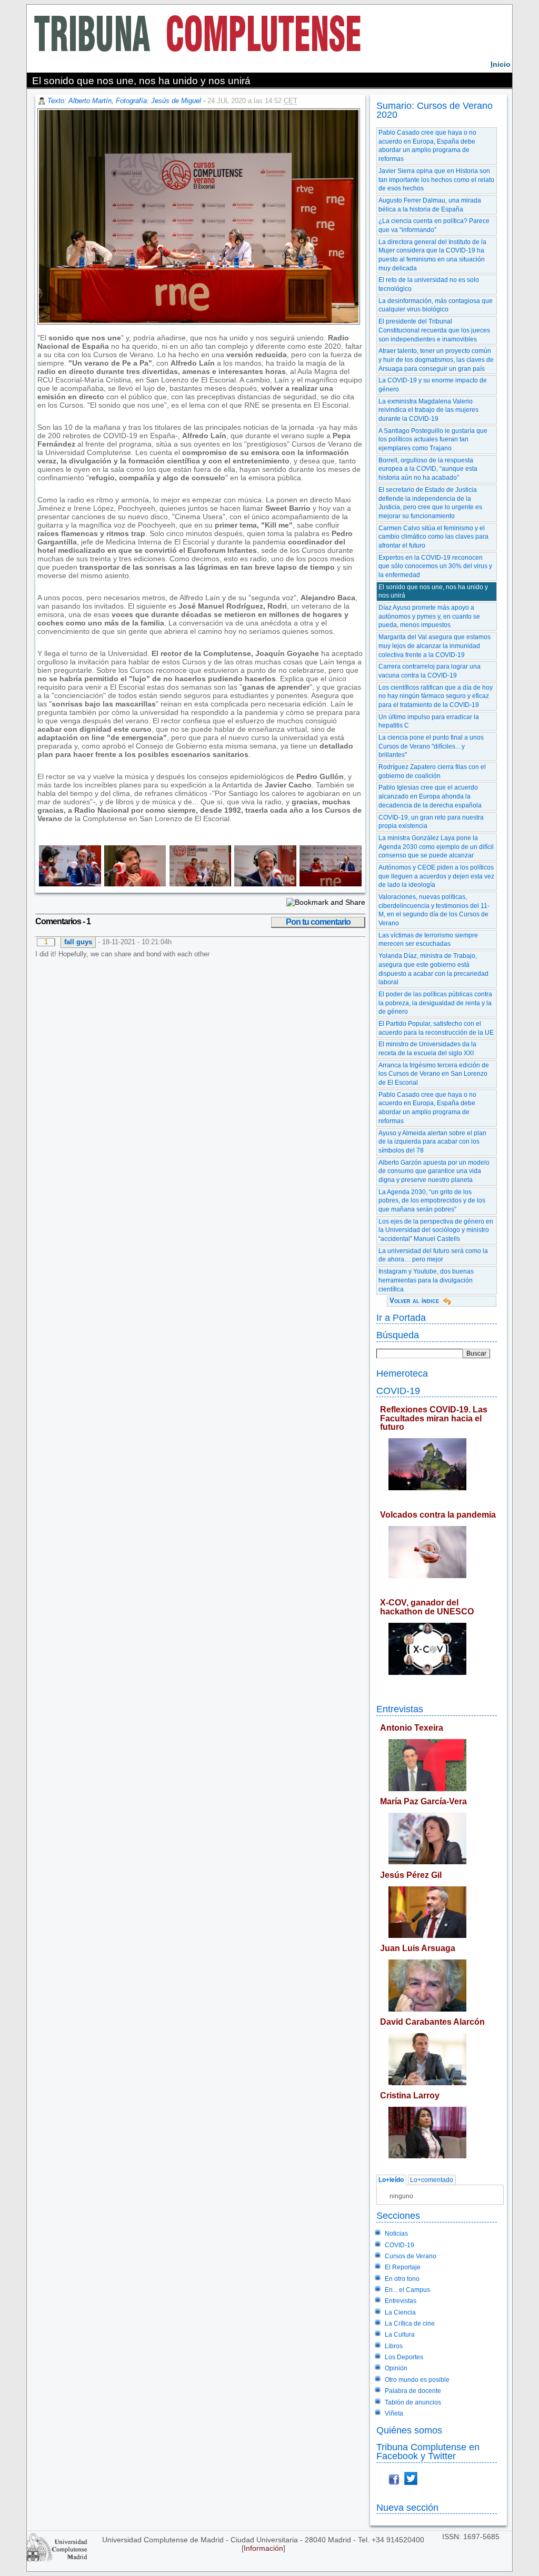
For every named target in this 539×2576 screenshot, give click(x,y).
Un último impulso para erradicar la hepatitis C (429, 721)
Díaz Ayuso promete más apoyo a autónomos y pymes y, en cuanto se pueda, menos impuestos (429, 616)
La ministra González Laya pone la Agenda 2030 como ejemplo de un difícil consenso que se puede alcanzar (436, 847)
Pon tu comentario (318, 922)
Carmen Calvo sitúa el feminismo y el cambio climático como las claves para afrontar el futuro (433, 537)
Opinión (396, 2368)
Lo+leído (391, 2180)
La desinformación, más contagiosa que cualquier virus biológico (436, 305)
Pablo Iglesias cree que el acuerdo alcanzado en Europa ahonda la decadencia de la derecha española (430, 796)
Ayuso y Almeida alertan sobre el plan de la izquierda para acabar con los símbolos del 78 (432, 1142)
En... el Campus (407, 2290)
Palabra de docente (413, 2391)
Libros (394, 2346)
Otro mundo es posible (417, 2380)
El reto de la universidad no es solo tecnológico (429, 284)
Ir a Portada (401, 1317)
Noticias (396, 2234)
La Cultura (400, 2335)
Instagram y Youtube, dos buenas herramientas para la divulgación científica (426, 1280)
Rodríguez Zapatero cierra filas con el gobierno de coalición (432, 771)
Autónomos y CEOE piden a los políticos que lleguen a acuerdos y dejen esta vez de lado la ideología (436, 876)
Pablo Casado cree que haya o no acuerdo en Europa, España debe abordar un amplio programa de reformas (427, 146)
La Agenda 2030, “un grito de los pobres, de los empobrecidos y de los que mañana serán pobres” (432, 1201)
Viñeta (394, 2413)
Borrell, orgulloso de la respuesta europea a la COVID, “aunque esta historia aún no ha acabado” (428, 469)
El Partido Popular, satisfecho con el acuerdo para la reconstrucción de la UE (436, 1028)
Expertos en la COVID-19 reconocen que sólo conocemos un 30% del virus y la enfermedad (435, 566)
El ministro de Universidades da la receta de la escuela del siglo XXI (427, 1049)
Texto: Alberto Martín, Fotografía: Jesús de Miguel (124, 101)
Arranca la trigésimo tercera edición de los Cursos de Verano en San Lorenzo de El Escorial (434, 1074)
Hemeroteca (402, 1373)
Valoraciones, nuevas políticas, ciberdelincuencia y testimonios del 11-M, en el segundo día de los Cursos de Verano (434, 910)
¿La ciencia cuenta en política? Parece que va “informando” (434, 225)
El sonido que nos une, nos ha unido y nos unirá (433, 592)
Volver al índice (414, 1301)
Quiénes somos (409, 2430)
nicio (501, 64)
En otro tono (402, 2279)
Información (263, 2548)
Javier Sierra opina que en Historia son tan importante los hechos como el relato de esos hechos (436, 180)
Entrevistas (400, 1709)
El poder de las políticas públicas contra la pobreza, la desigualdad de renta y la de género (435, 1003)
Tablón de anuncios (413, 2402)
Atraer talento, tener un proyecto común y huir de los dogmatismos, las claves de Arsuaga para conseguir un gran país (436, 360)
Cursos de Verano (411, 2256)
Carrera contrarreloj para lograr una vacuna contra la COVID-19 (430, 671)
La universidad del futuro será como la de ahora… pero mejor (433, 1255)
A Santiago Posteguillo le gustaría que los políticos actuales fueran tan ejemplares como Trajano (433, 440)
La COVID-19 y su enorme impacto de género (433, 385)
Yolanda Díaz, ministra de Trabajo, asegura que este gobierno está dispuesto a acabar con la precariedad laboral (433, 969)
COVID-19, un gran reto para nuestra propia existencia (431, 822)
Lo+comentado (432, 2180)
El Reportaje (403, 2267)
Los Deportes (404, 2357)
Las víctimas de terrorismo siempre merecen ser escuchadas (428, 940)
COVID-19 (398, 1391)
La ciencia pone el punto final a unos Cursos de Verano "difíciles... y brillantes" (431, 746)
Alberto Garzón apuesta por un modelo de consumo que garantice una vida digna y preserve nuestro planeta (434, 1171)
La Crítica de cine (410, 2324)
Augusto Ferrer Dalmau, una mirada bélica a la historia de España (430, 205)
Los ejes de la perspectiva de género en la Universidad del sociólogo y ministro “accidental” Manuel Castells (436, 1230)
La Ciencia (400, 2312)
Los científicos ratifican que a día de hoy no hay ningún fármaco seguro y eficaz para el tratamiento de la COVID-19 (436, 696)
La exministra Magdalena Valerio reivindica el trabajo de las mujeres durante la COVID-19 (428, 410)
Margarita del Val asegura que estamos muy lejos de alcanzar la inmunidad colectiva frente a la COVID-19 (435, 646)
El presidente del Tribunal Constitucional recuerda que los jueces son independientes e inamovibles (434, 330)
